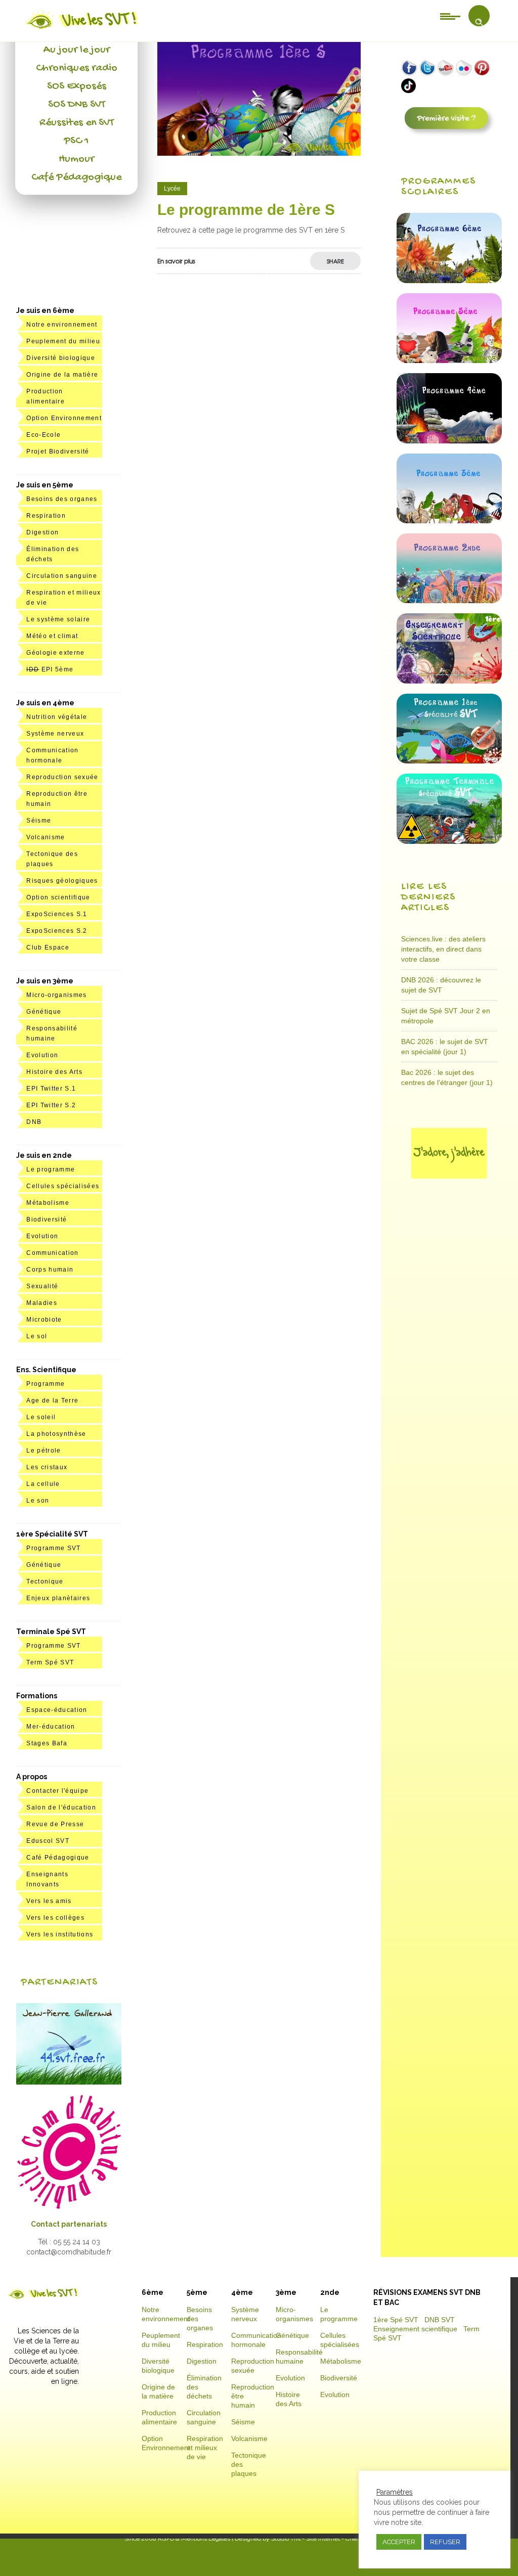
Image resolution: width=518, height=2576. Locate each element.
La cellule (43, 1484)
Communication (52, 1253)
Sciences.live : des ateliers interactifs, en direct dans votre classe (443, 949)
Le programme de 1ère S (246, 210)
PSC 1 (76, 141)
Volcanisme (46, 837)
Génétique (44, 1012)
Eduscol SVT (48, 1841)
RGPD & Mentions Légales (194, 2539)
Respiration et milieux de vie (205, 2448)
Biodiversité (47, 1219)
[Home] (82, 29)
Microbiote (44, 1320)
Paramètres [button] (395, 2492)
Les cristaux (47, 1467)
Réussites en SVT (77, 123)
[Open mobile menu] (450, 16)
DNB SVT (440, 2320)
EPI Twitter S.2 (51, 1105)
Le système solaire (58, 619)
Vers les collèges (55, 1918)
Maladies (42, 1303)
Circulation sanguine (62, 576)
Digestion (42, 532)
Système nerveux (55, 734)
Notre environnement (62, 325)
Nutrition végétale (57, 717)
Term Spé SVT (50, 1662)
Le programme (51, 1169)
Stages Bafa (47, 1743)
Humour (76, 159)
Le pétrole (44, 1451)
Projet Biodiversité (58, 451)
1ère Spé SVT (396, 2320)
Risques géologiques (62, 881)
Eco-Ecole (44, 435)
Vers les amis (49, 1901)
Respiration (46, 516)
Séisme (39, 821)
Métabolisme (48, 1203)
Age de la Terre (52, 1400)
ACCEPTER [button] (399, 2542)
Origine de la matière (62, 375)
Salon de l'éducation (61, 1807)
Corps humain (50, 1270)
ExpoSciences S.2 (57, 931)
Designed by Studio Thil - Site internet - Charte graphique (313, 2539)
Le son (38, 1501)
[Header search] (479, 22)
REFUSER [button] (445, 2542)
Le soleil (41, 1417)
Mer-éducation (51, 1727)
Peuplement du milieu (63, 341)
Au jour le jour (77, 50)
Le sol (37, 1336)
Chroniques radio (77, 68)
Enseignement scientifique (415, 2329)
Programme (46, 1384)
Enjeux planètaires (58, 1598)
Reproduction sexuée (62, 777)
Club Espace (48, 947)
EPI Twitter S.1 (51, 1089)
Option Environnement (64, 418)
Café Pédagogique (76, 177)
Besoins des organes (62, 499)
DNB (34, 1122)
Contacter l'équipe (57, 1791)
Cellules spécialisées (63, 1186)
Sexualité (42, 1286)
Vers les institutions (60, 1934)
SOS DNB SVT (77, 105)
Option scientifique (58, 897)
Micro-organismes (56, 995)
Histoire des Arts (54, 1072)
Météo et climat (52, 636)
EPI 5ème (50, 669)
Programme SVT (53, 1548)
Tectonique (45, 1581)
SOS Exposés (77, 86)
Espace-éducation (57, 1710)
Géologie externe (55, 653)
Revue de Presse (55, 1824)
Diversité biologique (61, 358)
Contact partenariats (69, 2224)
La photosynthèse (56, 1434)
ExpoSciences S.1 (57, 914)
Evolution (42, 1055)
